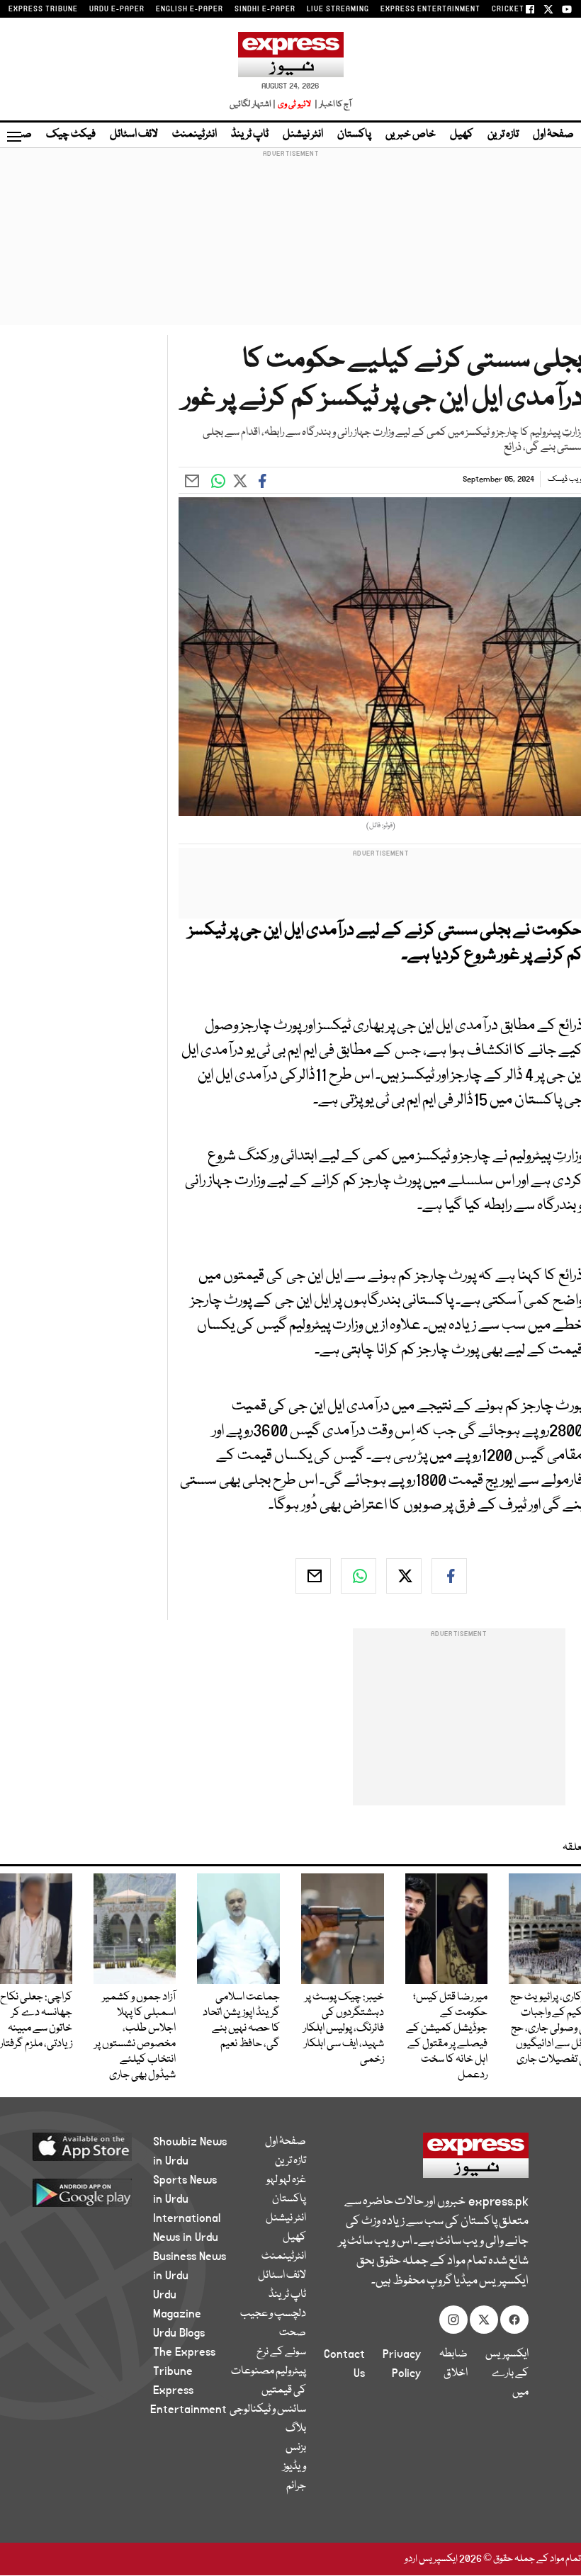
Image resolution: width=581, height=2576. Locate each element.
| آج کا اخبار (332, 104)
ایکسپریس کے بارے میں (507, 2373)
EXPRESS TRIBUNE (43, 9)
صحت (293, 2333)
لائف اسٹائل (134, 135)
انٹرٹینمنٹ (194, 135)
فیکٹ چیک (71, 135)
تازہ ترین (503, 135)
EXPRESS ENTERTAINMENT (430, 9)
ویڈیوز (294, 2467)
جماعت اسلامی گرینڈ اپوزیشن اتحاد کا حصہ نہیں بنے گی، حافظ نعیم (241, 2021)
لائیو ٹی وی (294, 104)
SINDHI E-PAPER (265, 9)
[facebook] (449, 1576)
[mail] (313, 1576)
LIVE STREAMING (338, 9)
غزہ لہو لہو (286, 2180)
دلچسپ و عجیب (273, 2314)
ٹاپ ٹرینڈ (250, 135)
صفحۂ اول (553, 135)
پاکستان (354, 135)
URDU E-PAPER (117, 9)
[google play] (92, 2192)
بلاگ (296, 2429)
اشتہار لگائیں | (253, 104)
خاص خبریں (411, 135)
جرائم (296, 2486)
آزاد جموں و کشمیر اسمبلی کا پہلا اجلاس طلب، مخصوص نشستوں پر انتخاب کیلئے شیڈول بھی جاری (135, 2036)
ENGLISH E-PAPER (190, 9)
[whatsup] (359, 1576)
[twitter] (404, 1576)
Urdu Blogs (179, 2333)
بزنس (296, 2448)
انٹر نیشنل (303, 135)
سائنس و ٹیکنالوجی (268, 2410)
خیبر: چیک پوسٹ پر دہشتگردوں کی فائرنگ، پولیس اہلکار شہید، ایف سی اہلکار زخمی (344, 2029)
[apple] (92, 2146)
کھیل (462, 135)
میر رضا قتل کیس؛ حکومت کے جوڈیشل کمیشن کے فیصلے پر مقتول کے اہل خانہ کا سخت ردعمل (447, 2036)
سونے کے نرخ (281, 2352)
